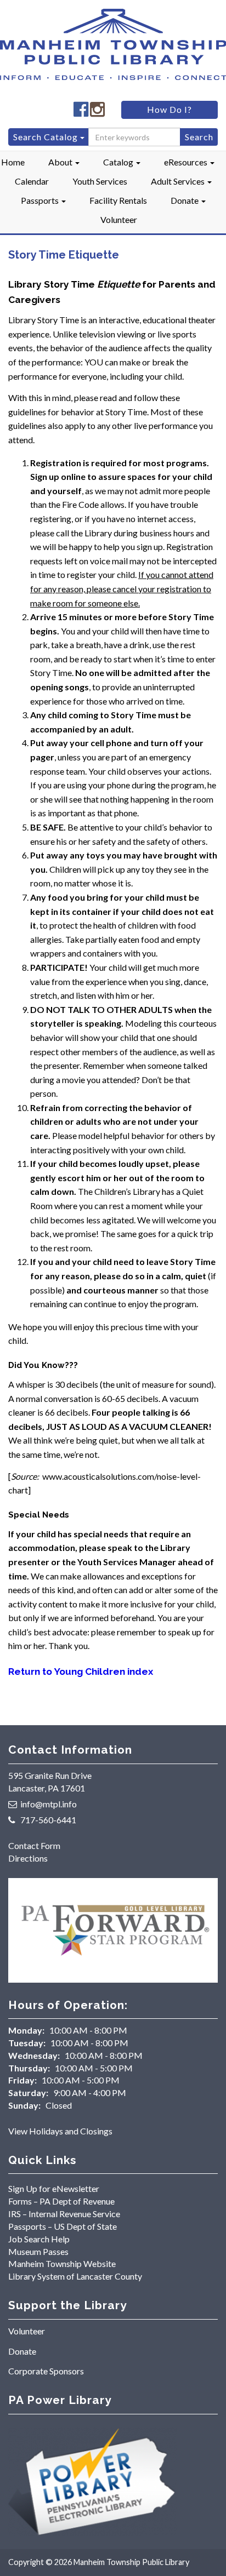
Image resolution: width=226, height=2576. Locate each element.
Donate (185, 200)
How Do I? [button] (169, 109)
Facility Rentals (118, 200)
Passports (41, 200)
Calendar (32, 181)
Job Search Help (39, 2239)
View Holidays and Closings (60, 2131)
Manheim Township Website (62, 2263)
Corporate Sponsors (46, 2371)
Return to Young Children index (81, 1671)
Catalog (119, 162)
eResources (187, 162)
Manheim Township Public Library (131, 2562)
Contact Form (34, 1845)
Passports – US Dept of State (63, 2226)
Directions (28, 1858)
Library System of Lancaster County (75, 2276)
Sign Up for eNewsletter (54, 2188)
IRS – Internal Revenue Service (64, 2214)
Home (13, 162)
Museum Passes (38, 2251)
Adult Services (179, 181)
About (61, 162)
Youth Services (100, 181)
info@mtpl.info (49, 1804)
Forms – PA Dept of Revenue (61, 2201)
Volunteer (119, 219)
